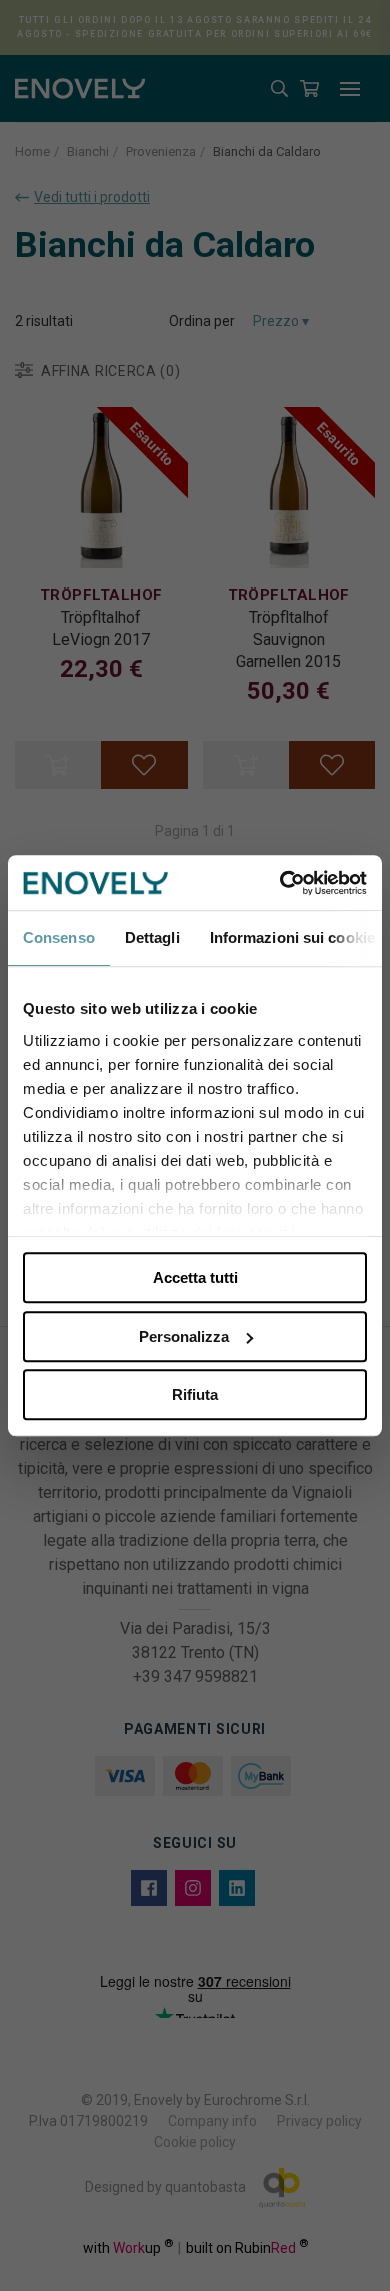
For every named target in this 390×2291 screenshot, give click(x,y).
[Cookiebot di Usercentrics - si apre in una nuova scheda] (280, 883)
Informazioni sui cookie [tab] (292, 937)
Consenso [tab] (59, 937)
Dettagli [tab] (152, 937)
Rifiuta (195, 1394)
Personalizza (184, 1336)
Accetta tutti (195, 1277)
